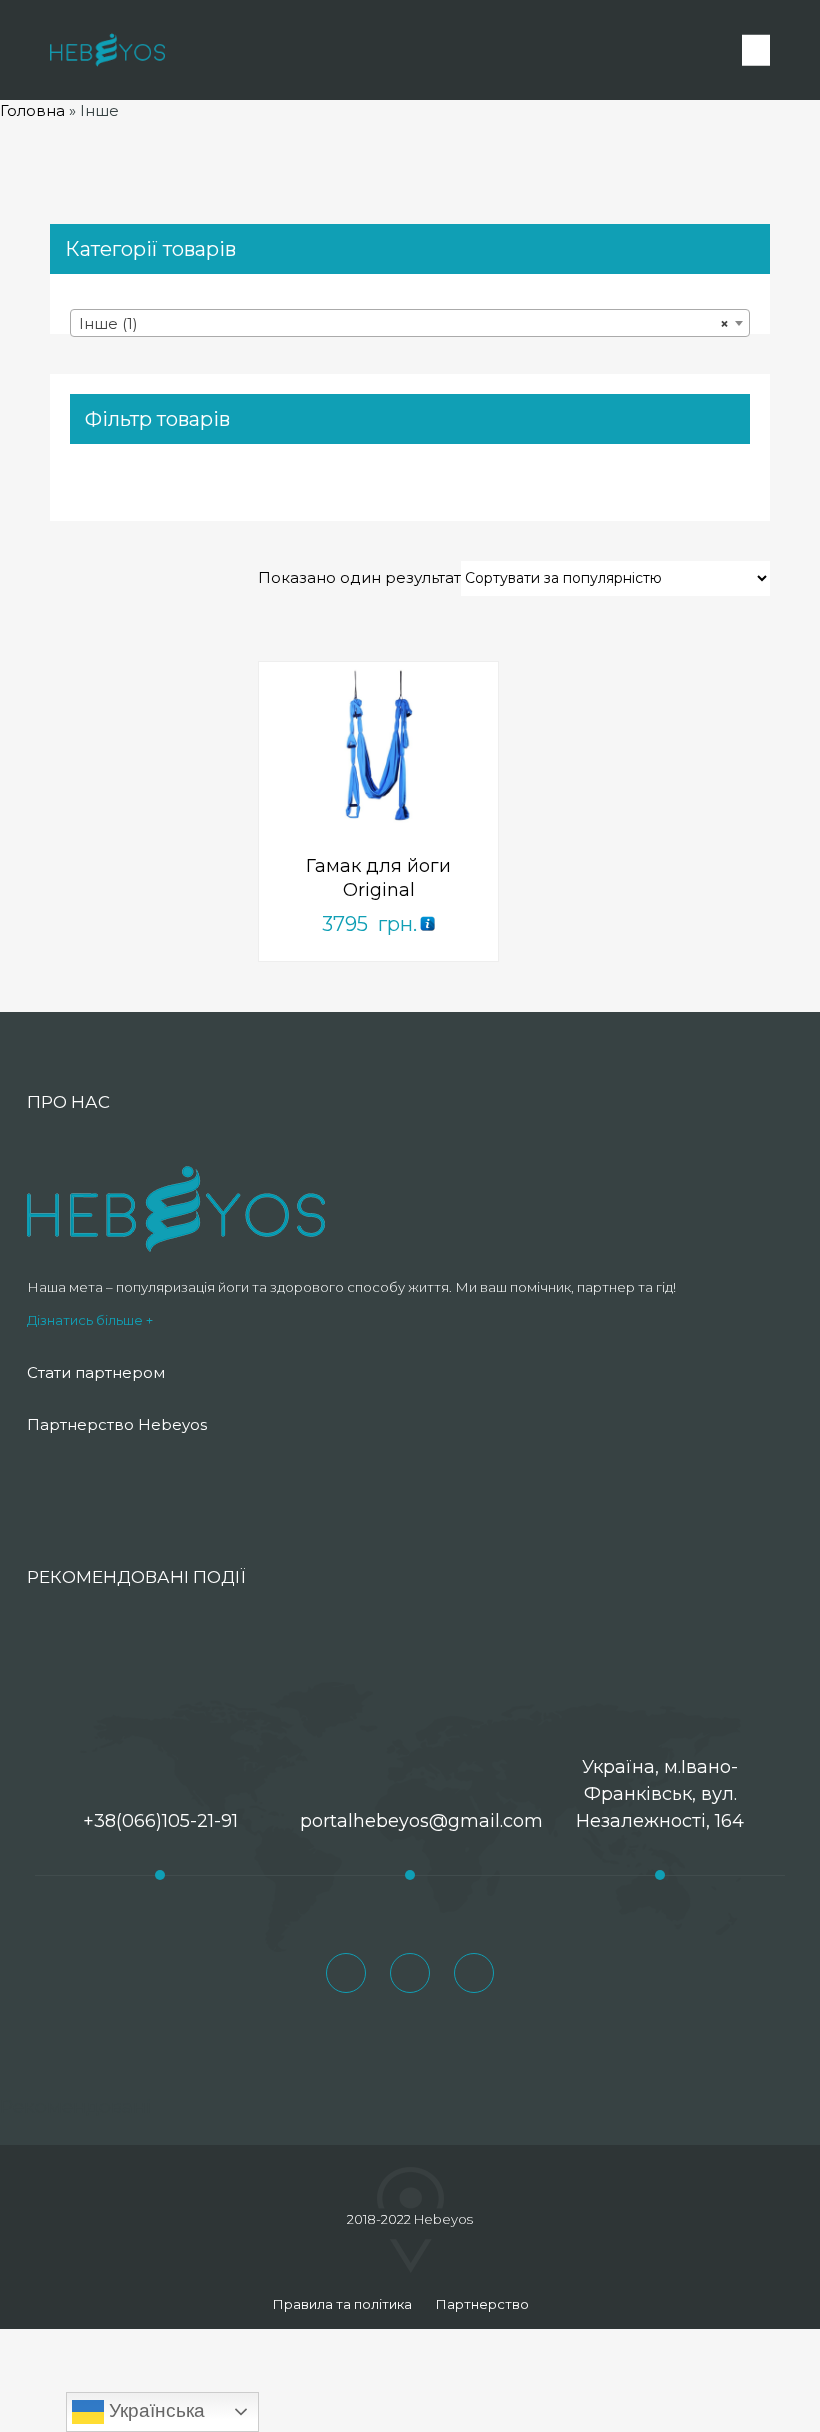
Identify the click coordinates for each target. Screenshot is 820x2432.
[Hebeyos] (107, 50)
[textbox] (410, 324)
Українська (154, 2410)
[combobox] (410, 323)
